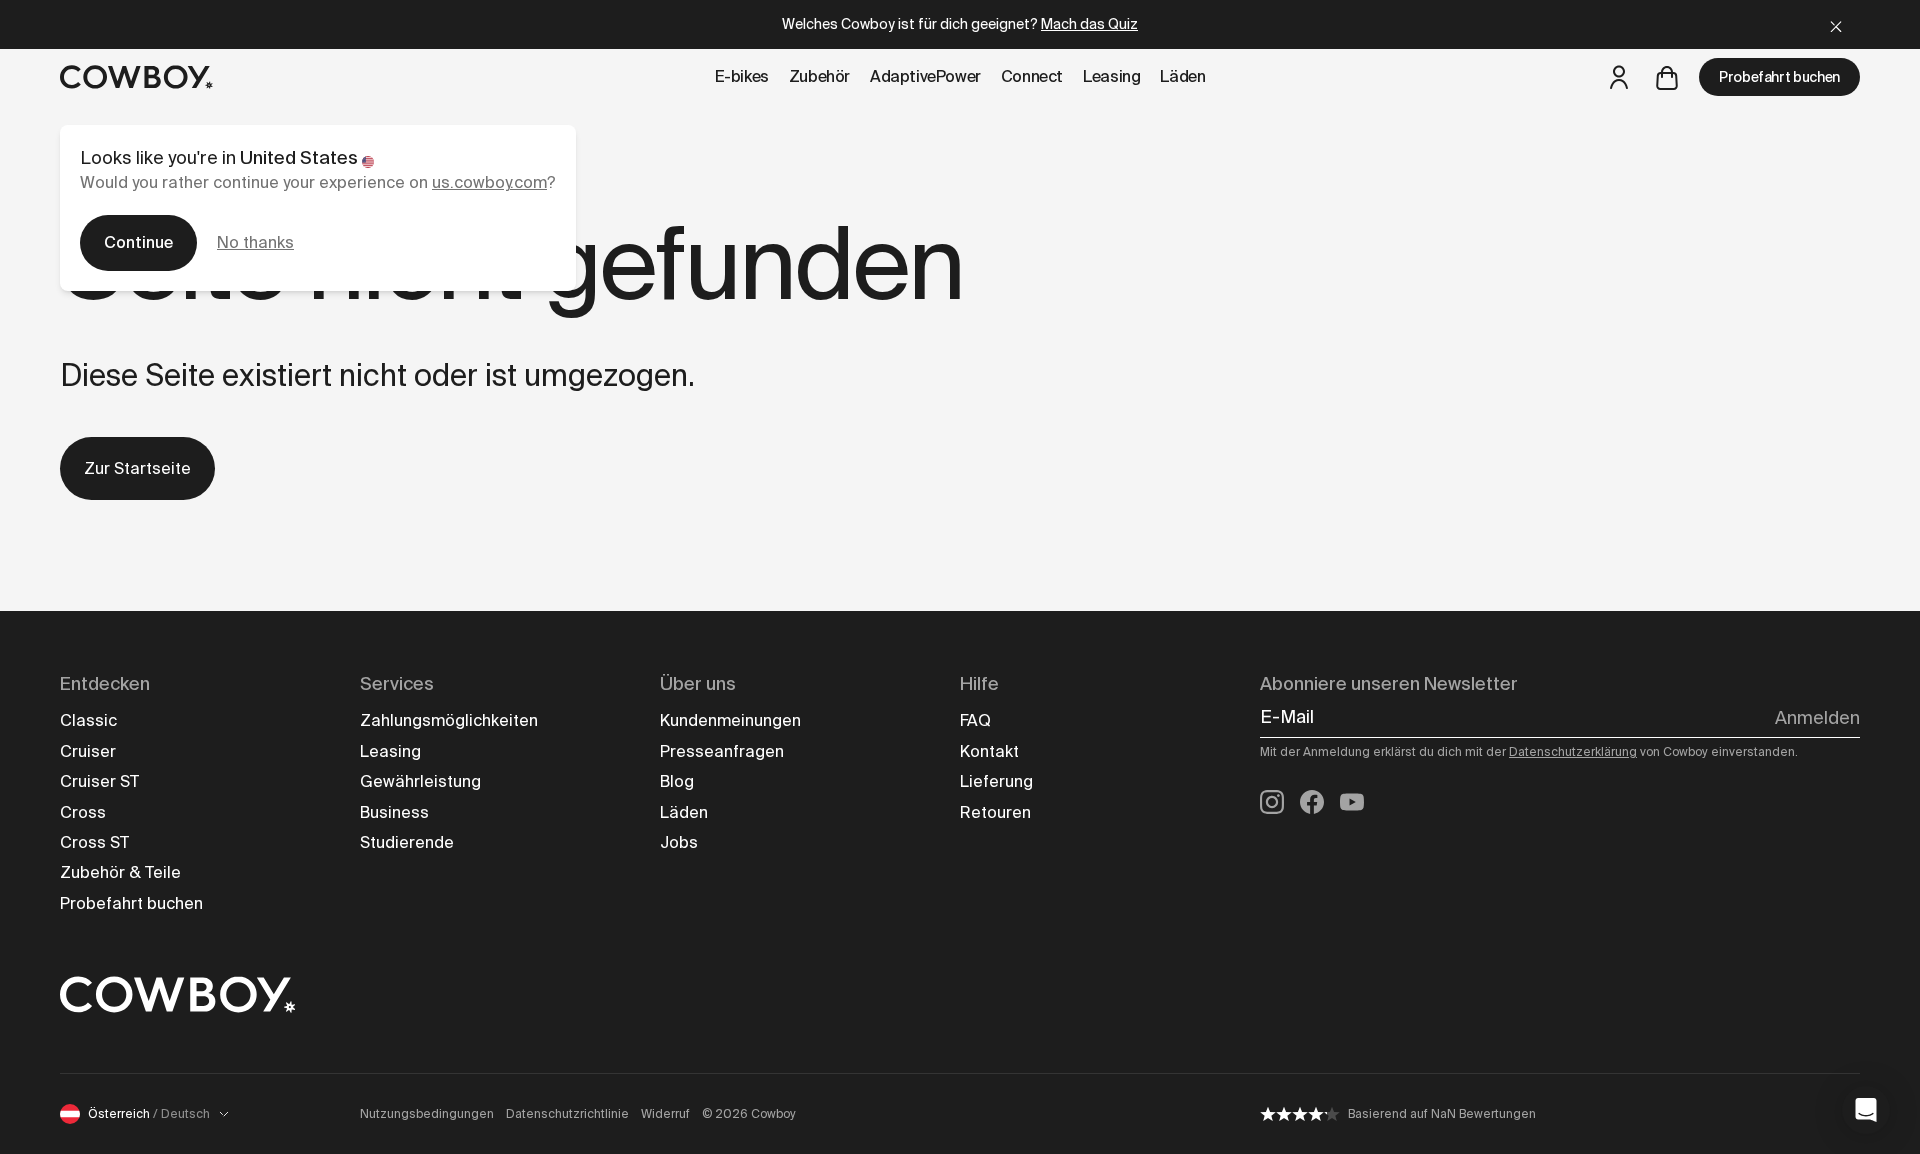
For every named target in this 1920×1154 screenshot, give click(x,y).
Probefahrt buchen (1779, 77)
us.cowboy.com (489, 182)
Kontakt (989, 751)
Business (394, 812)
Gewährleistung (420, 781)
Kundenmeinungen (730, 720)
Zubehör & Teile (120, 872)
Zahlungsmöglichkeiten (449, 720)
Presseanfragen (722, 751)
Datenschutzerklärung (1573, 752)
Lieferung (996, 781)
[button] (1866, 1110)
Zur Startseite (137, 468)
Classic (88, 720)
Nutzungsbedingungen (427, 1114)
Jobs (679, 842)
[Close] (1836, 24)
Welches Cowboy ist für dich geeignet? (960, 24)
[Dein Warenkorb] (1667, 77)
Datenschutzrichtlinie (567, 1114)
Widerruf (665, 1114)
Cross (83, 812)
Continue (138, 242)
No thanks (255, 242)
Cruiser (88, 751)
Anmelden (1817, 718)
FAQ (975, 720)
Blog (677, 781)
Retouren (995, 812)
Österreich (149, 1114)
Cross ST (94, 842)
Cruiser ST (99, 781)
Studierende (407, 842)
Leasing (390, 751)
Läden (684, 812)
